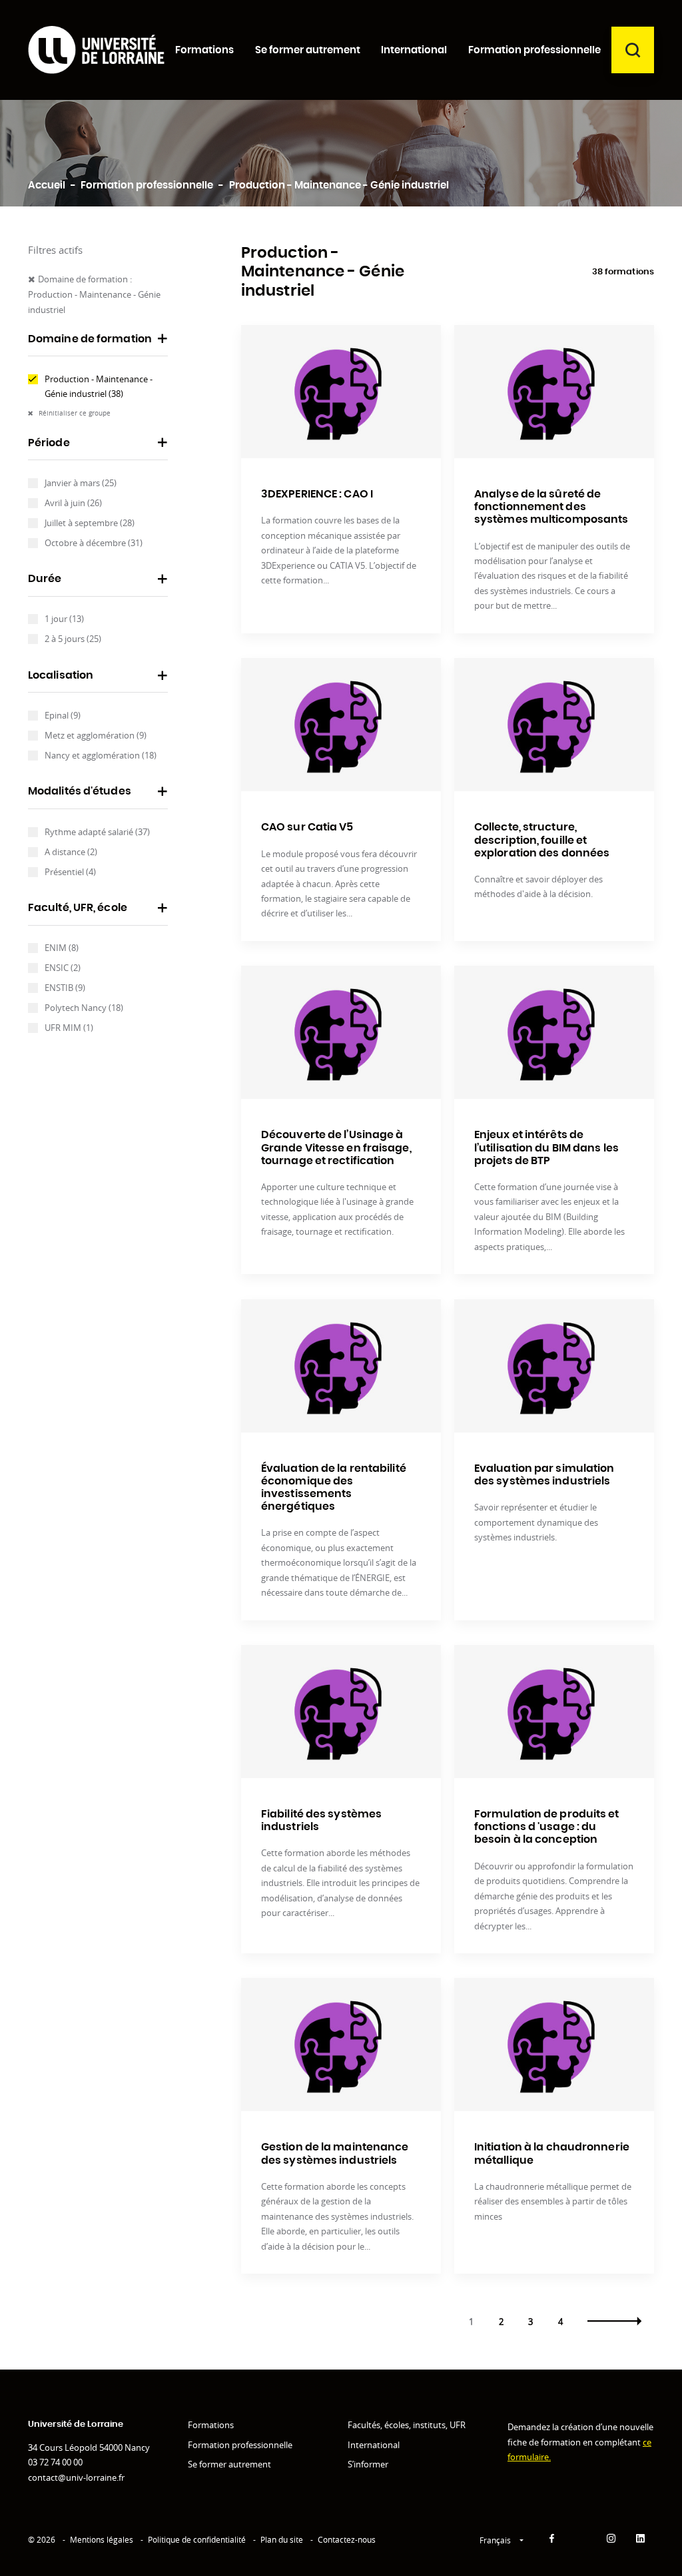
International (374, 2445)
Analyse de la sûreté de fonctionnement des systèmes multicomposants (551, 507)
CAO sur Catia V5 (307, 827)
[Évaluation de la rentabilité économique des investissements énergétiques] (341, 1366)
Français (496, 2540)
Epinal (63, 715)
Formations (211, 2425)
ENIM (62, 948)
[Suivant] (614, 2321)
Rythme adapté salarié (97, 832)
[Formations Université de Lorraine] (96, 50)
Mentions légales (102, 2540)
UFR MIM (69, 1028)
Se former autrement (229, 2464)
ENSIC (63, 968)
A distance (71, 852)
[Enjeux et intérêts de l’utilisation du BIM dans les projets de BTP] (554, 1032)
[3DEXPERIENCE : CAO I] (341, 392)
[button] (98, 344)
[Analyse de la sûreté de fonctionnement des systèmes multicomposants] (554, 392)
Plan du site (282, 2540)
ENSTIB (65, 988)
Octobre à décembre (94, 543)
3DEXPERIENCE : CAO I (317, 494)
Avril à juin (73, 503)
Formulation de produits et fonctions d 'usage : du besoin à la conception (547, 1827)
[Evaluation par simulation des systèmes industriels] (554, 1366)
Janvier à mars (81, 483)
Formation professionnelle (240, 2445)
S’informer (368, 2464)
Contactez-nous (347, 2540)
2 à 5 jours (73, 639)
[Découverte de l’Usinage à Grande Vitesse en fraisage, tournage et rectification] (341, 1032)
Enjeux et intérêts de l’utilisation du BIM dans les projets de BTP (546, 1147)
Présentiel (70, 872)
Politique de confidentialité (197, 2540)
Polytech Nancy (84, 1008)
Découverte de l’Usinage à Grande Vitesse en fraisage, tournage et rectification (336, 1147)
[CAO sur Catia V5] (341, 725)
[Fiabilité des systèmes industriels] (341, 1712)
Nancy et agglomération (101, 755)
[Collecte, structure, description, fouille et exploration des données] (554, 725)
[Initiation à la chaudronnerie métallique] (554, 2045)
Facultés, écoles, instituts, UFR (407, 2425)
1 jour (64, 619)
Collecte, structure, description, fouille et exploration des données (542, 840)
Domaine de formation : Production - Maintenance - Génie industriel (94, 294)
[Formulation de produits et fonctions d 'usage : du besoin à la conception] (554, 1712)
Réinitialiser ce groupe (74, 413)
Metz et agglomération (96, 735)
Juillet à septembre (90, 523)
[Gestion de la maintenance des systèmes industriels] (341, 2045)
